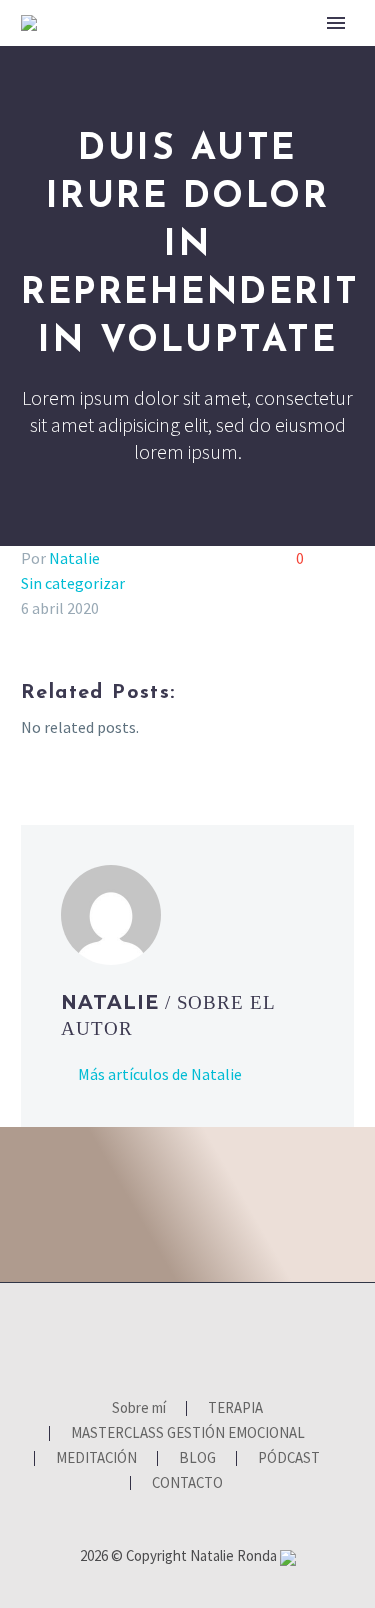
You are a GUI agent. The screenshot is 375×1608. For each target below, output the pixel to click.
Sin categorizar (73, 583)
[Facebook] (149, 1337)
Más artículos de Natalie (160, 1074)
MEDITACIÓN (96, 1458)
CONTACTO (187, 1483)
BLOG (197, 1458)
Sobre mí (225, 55)
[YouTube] (201, 1337)
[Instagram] (175, 1337)
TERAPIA (330, 55)
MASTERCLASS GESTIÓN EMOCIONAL (188, 1433)
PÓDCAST (289, 1458)
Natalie (74, 558)
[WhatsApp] (227, 1337)
